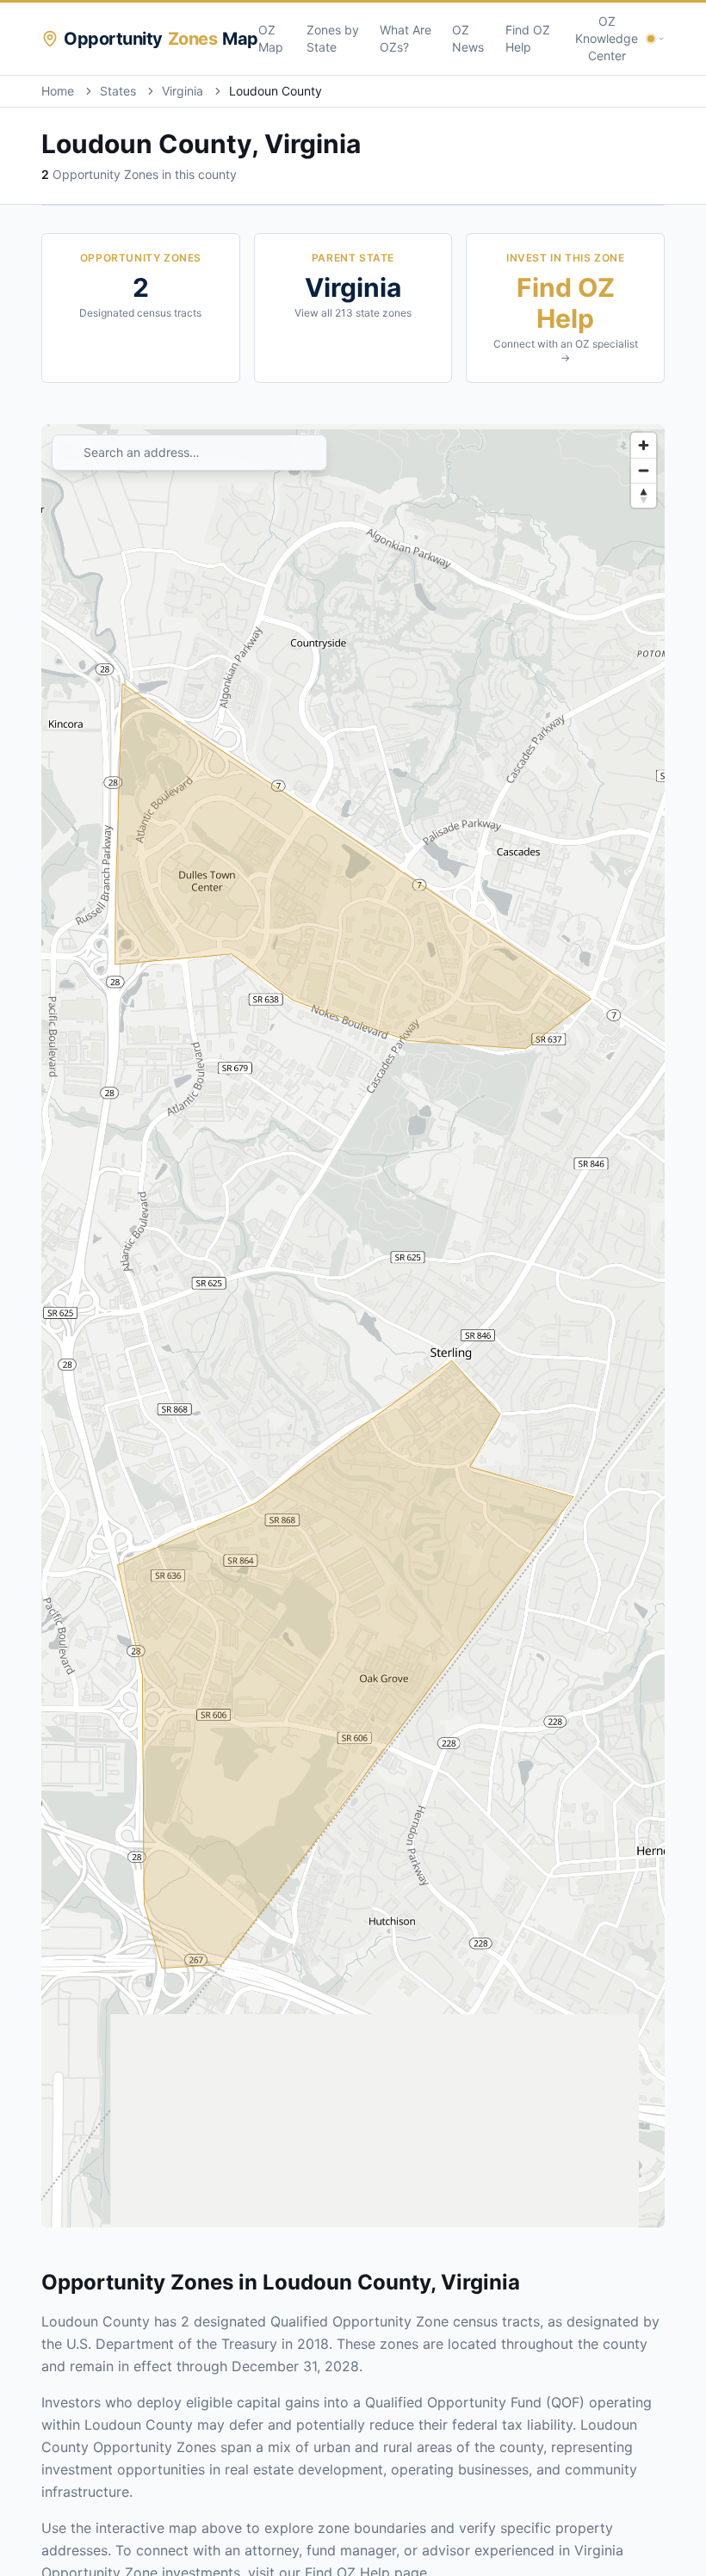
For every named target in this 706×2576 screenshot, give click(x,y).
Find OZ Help (528, 38)
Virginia (183, 91)
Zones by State (333, 38)
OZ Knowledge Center (607, 38)
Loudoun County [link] (276, 91)
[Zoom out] (644, 470)
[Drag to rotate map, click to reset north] (644, 495)
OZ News (468, 38)
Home (58, 91)
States (118, 91)
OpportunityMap (161, 39)
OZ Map (271, 38)
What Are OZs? (406, 38)
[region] (353, 1326)
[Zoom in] (644, 445)
